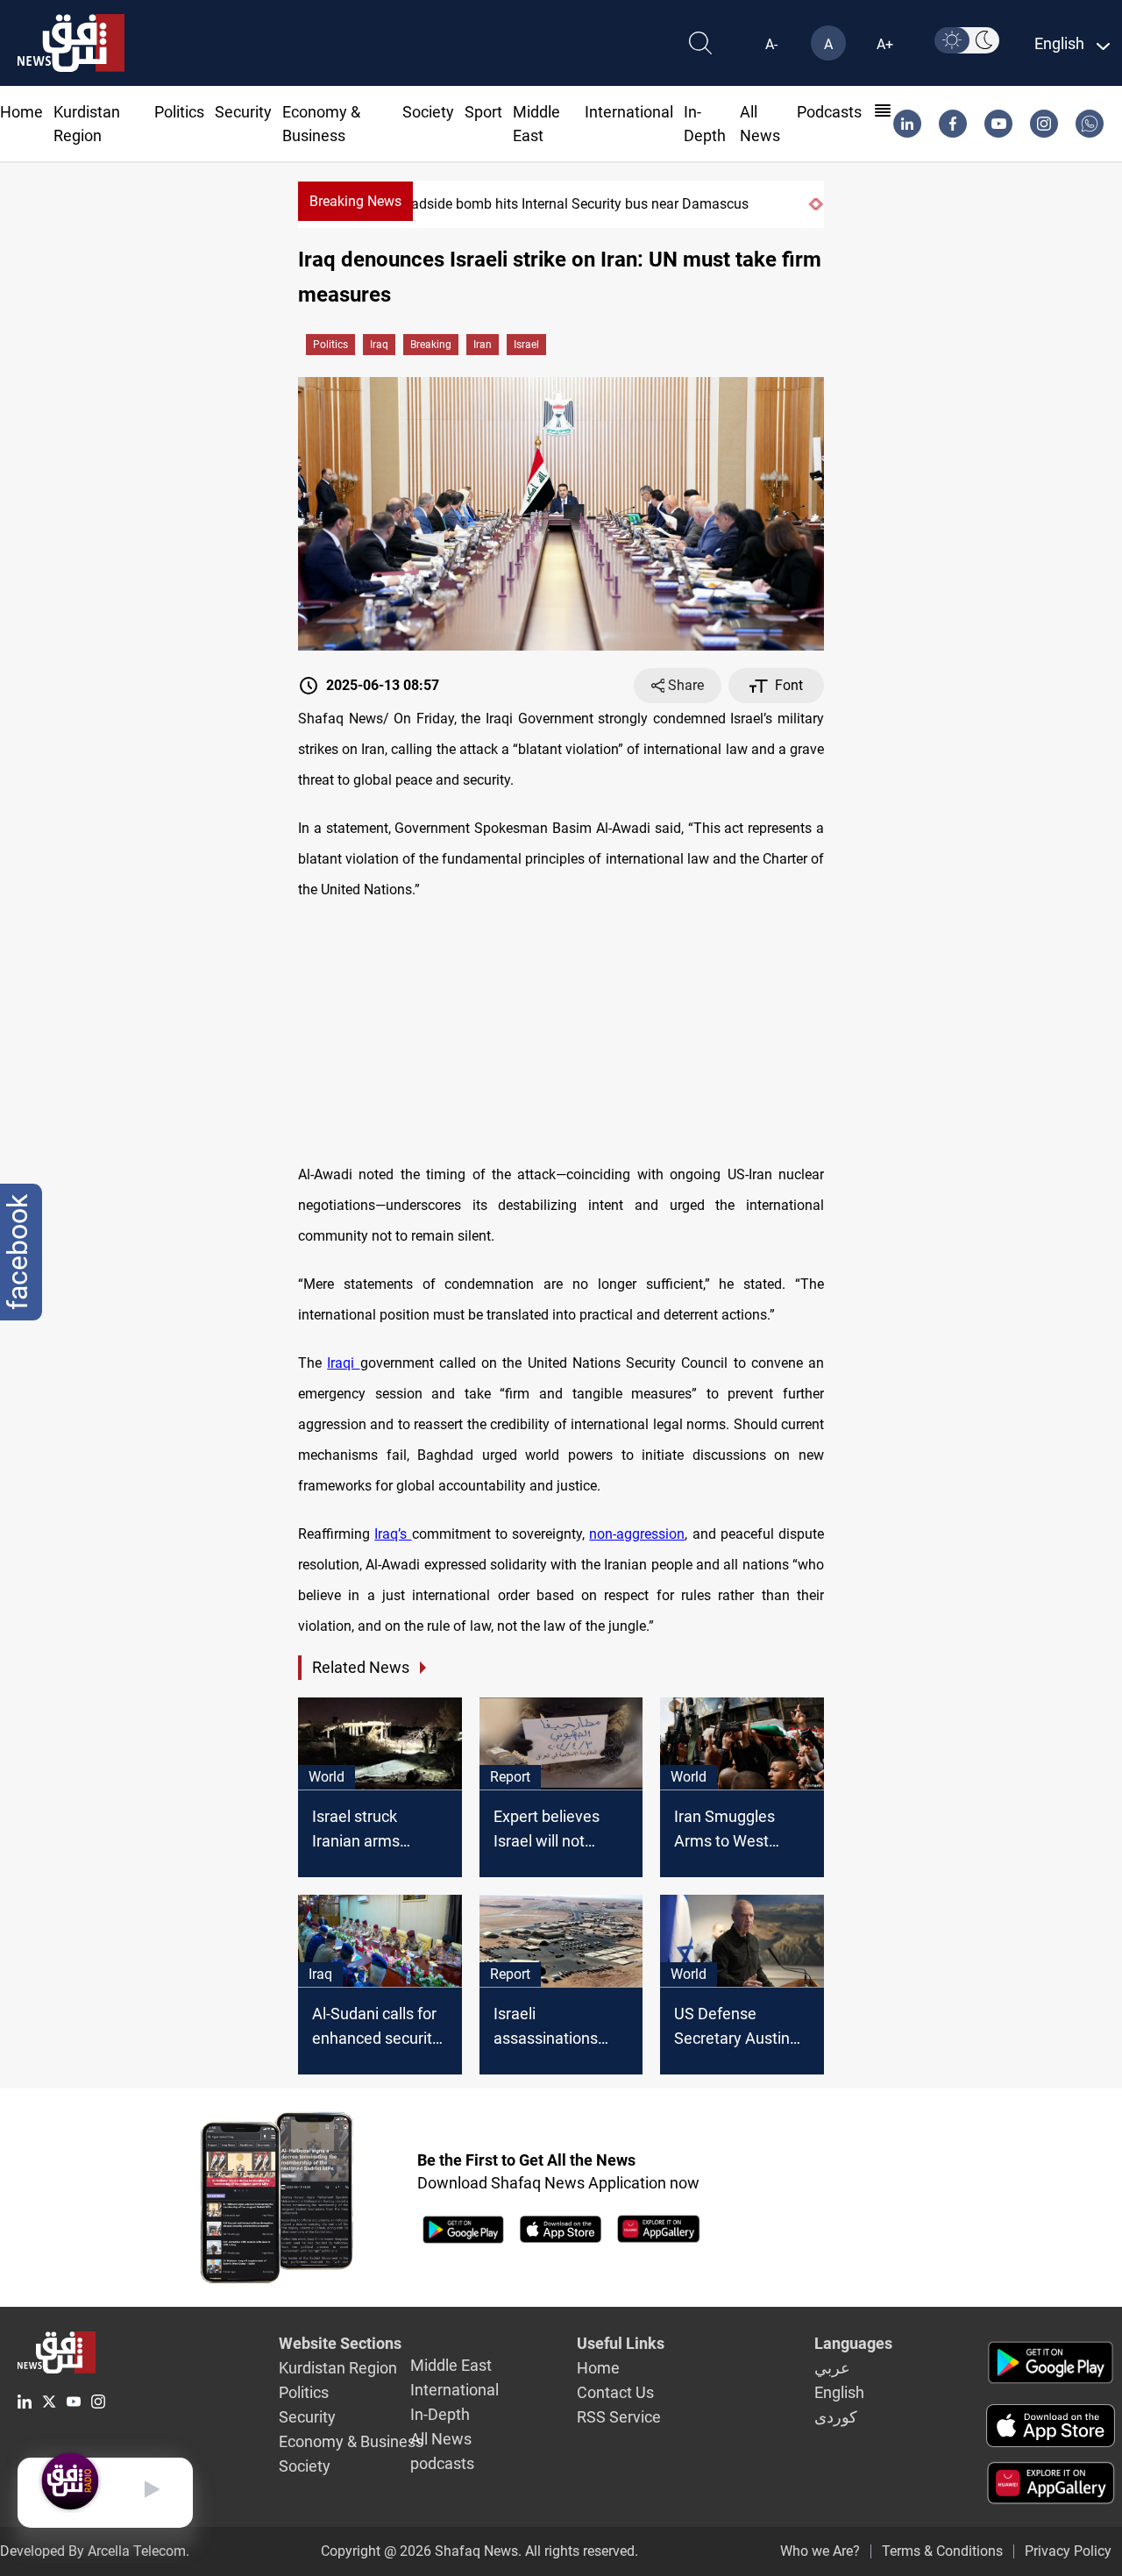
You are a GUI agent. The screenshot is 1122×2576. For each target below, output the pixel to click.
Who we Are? (820, 2551)
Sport (483, 112)
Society (428, 112)
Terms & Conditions (942, 2551)
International (629, 112)
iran (483, 345)
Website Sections (340, 2343)
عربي (832, 2368)
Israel (526, 345)
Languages (853, 2343)
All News (441, 2439)
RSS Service (619, 2417)
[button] (812, 204)
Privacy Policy (1068, 2551)
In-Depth (440, 2414)
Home (21, 112)
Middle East (451, 2365)
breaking (431, 345)
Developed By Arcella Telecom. (95, 2551)
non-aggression (637, 1534)
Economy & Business (351, 2441)
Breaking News (355, 201)
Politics (179, 112)
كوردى (836, 2417)
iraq (379, 345)
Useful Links (621, 2343)
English (839, 2392)
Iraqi (343, 1363)
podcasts (829, 112)
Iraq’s (393, 1534)
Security (243, 112)
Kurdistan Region (338, 2368)
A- (771, 44)
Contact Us (615, 2392)
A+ (885, 44)
